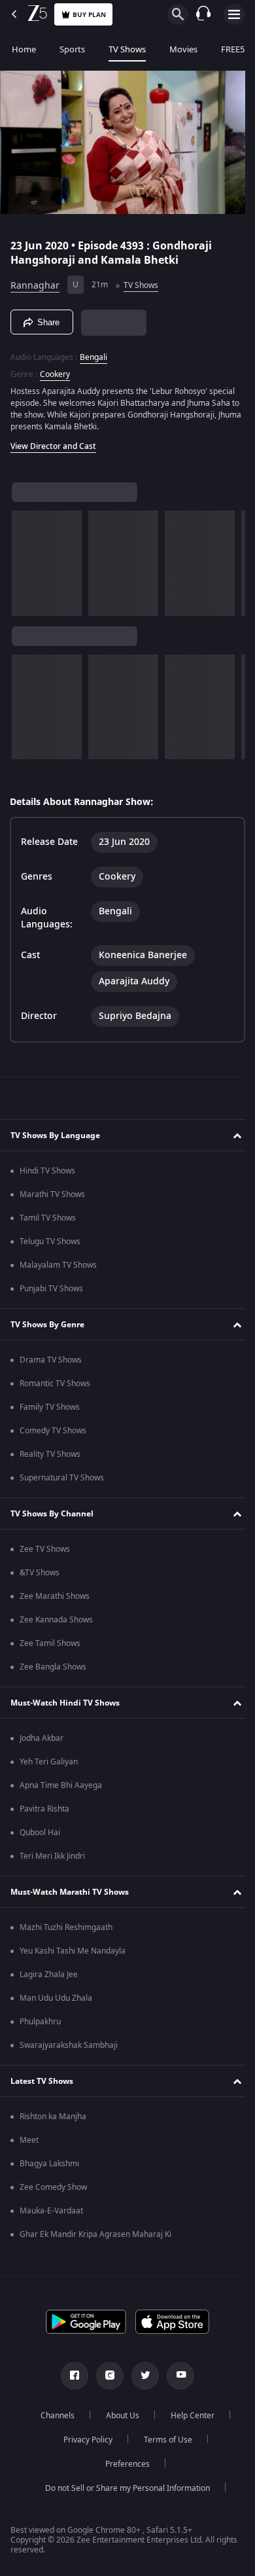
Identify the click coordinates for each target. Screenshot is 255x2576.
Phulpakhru (40, 2026)
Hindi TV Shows (47, 1175)
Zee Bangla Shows (53, 1671)
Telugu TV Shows (50, 1245)
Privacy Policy (83, 2444)
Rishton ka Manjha (53, 2120)
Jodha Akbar (42, 1742)
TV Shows (127, 49)
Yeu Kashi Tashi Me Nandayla (73, 1955)
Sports (72, 49)
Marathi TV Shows (52, 1198)
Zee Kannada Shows (56, 1624)
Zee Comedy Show (53, 2191)
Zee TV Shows (45, 1553)
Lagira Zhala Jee (49, 1978)
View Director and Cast (53, 441)
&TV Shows (40, 1577)
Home (24, 49)
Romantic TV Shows (55, 1387)
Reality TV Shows (50, 1458)
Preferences (123, 2468)
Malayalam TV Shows (58, 1269)
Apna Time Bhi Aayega (61, 1789)
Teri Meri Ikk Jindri (52, 1860)
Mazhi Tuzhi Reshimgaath (66, 1931)
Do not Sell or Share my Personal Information (123, 2492)
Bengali (93, 352)
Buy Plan (89, 15)
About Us (118, 2420)
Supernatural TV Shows (62, 1482)
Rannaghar (35, 280)
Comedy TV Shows (53, 1435)
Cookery (55, 369)
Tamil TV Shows (48, 1222)
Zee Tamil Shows (50, 1647)
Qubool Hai (40, 1836)
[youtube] (176, 2380)
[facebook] (70, 2380)
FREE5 (233, 49)
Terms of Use (163, 2444)
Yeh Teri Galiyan (49, 1766)
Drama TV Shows (51, 1364)
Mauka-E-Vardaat (51, 2215)
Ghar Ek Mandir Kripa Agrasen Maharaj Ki (95, 2238)
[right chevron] (26, 558)
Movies (183, 49)
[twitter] (141, 2380)
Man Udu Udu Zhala (56, 2002)
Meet (29, 2144)
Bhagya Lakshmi (49, 2168)
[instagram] (105, 2380)
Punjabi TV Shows (51, 1293)
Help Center (188, 2420)
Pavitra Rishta (44, 1813)
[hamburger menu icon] (234, 14)
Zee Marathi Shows (55, 1600)
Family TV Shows (50, 1411)
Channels (53, 2420)
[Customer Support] (203, 14)
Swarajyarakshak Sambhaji (69, 2049)
